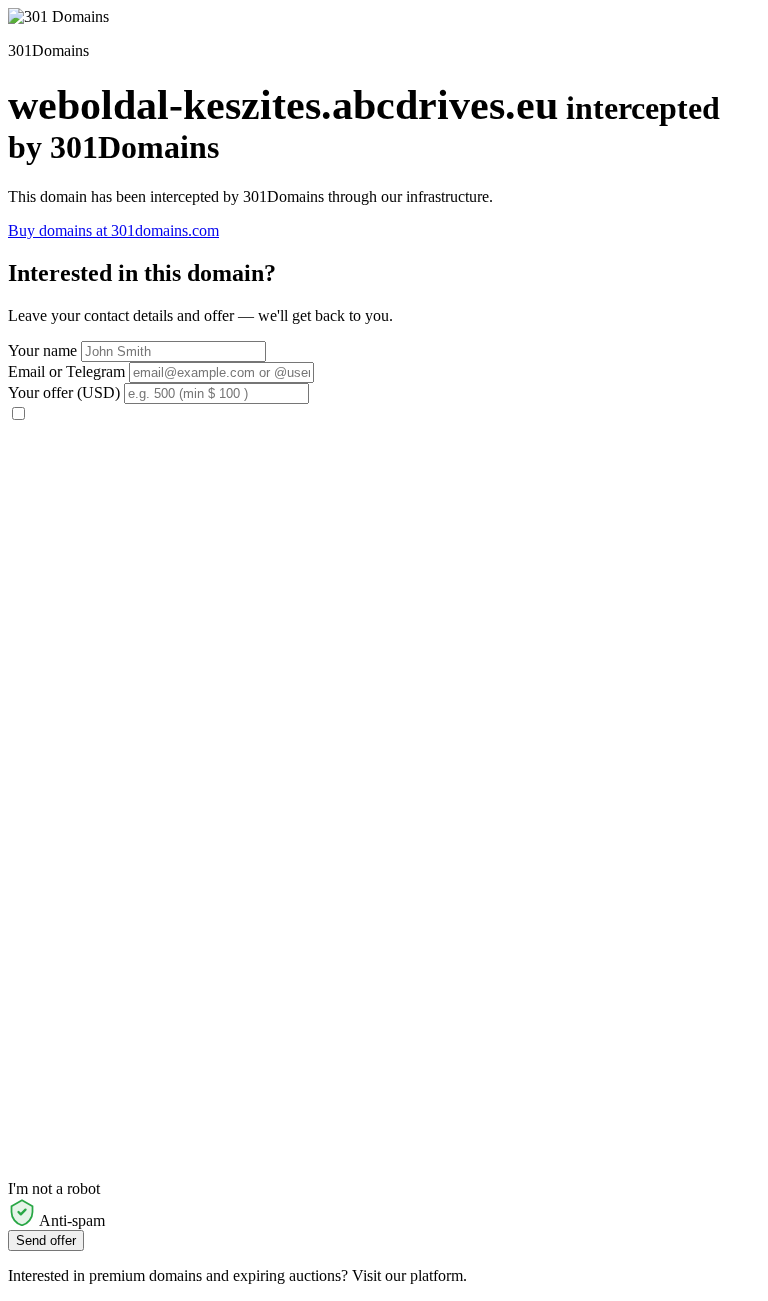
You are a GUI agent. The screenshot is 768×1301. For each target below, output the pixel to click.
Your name (42, 350)
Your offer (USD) (64, 392)
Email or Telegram (66, 371)
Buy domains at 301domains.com (113, 230)
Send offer (46, 1240)
